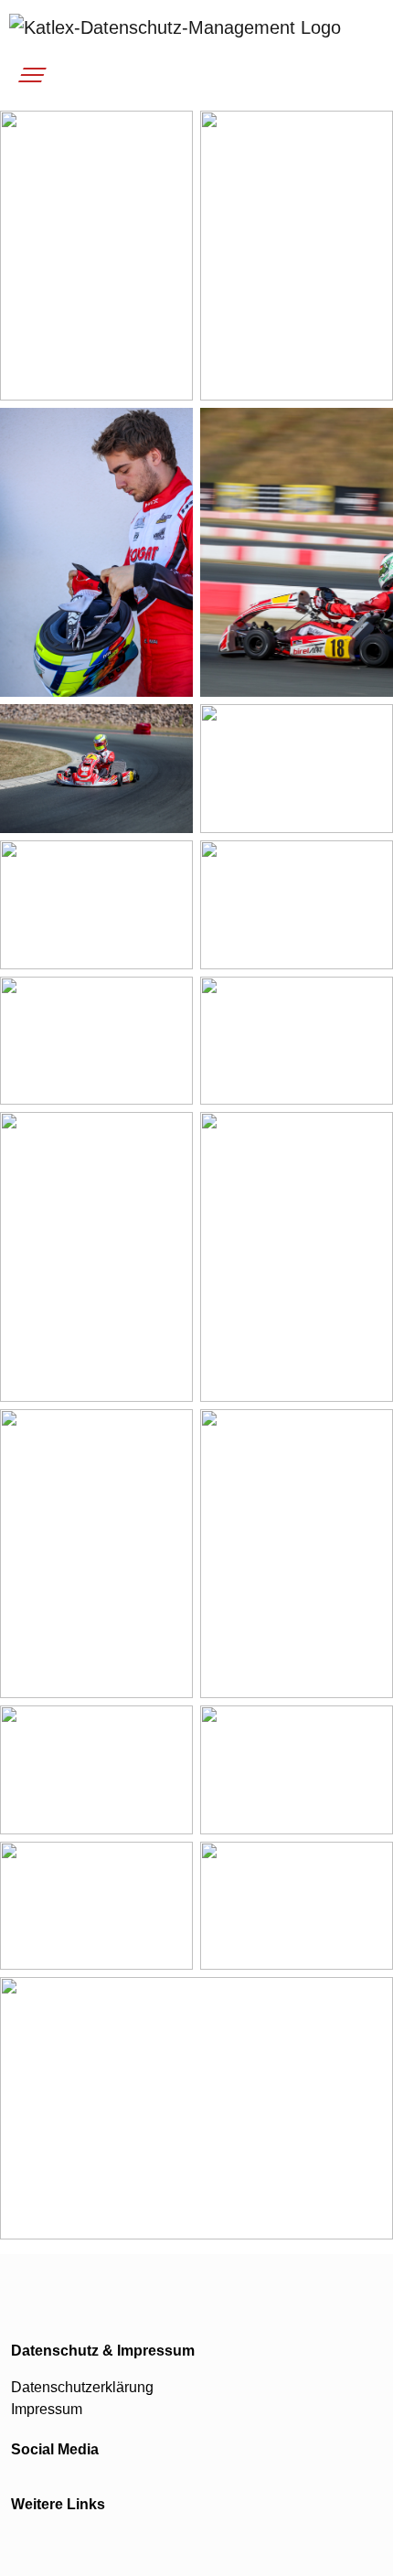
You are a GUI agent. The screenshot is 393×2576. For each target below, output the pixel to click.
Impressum (47, 2409)
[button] (30, 80)
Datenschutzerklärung (82, 2387)
